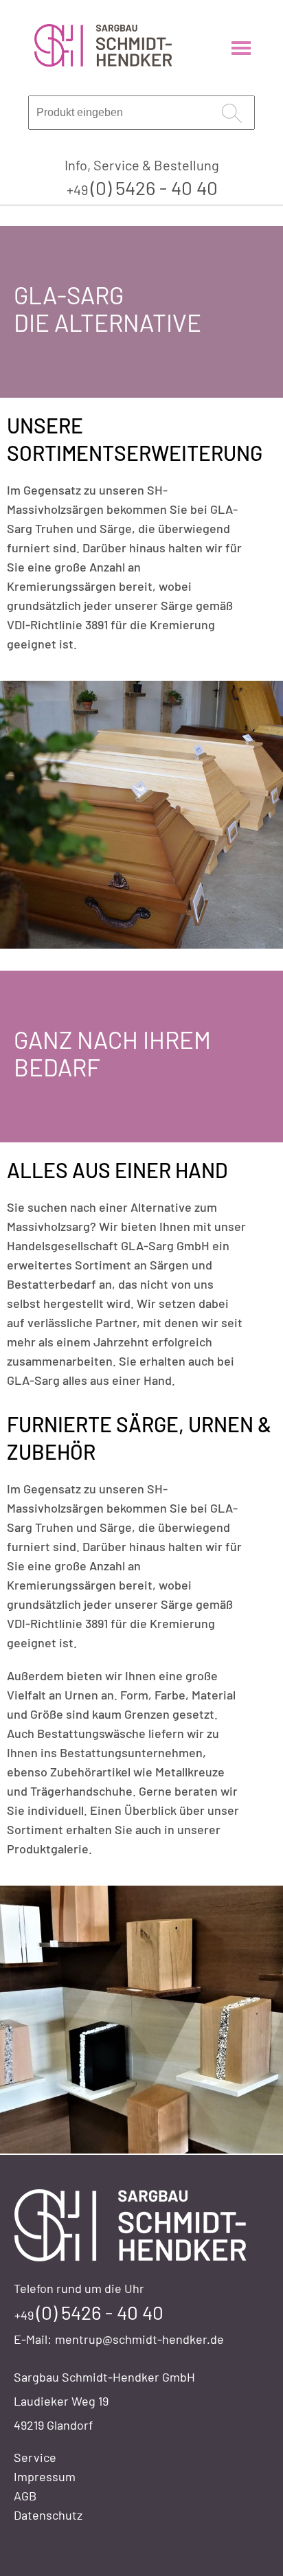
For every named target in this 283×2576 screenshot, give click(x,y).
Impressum (45, 2476)
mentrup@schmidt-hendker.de (139, 2339)
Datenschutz (48, 2515)
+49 (142, 190)
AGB (25, 2496)
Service (35, 2457)
